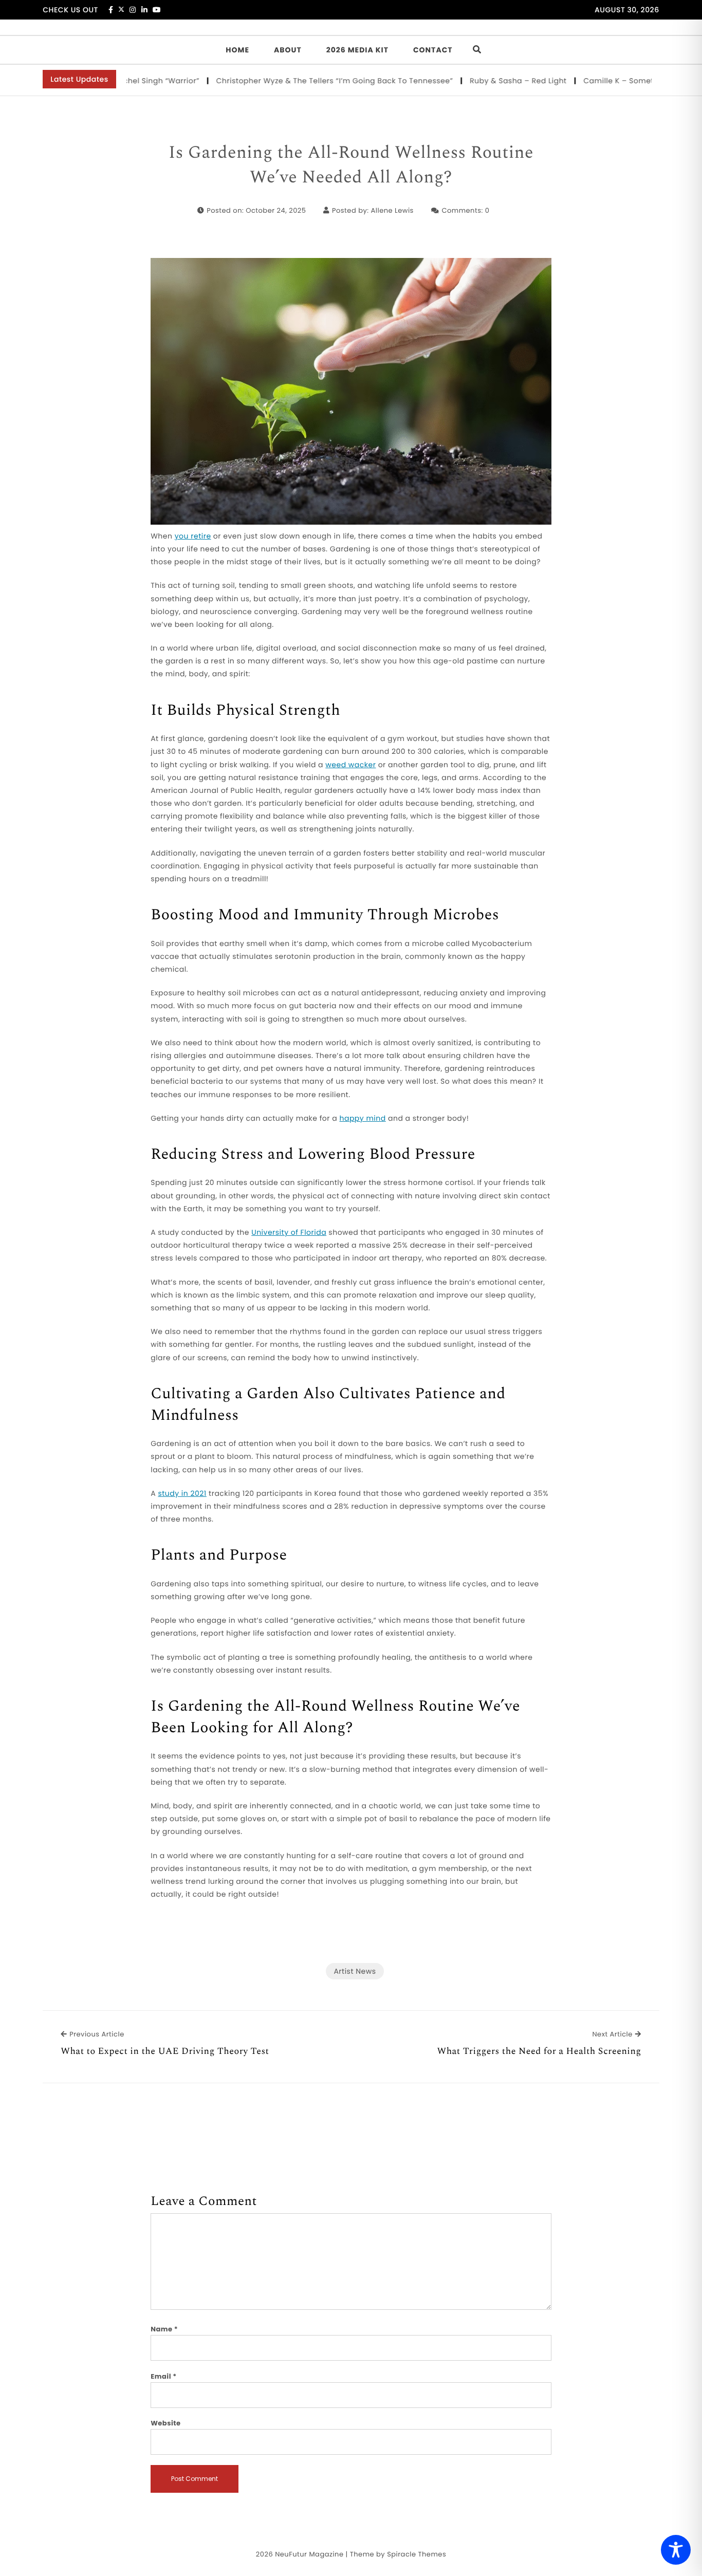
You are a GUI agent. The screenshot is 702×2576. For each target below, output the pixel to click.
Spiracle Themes (417, 2554)
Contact (433, 50)
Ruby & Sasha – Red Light (481, 81)
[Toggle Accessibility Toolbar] (676, 2550)
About (288, 50)
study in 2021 (182, 1493)
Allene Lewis (392, 210)
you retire (193, 536)
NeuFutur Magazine (309, 2554)
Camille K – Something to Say (603, 81)
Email (164, 2376)
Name (164, 2329)
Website (165, 2423)
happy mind (362, 1118)
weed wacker (350, 765)
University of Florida (289, 1232)
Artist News (355, 1971)
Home (237, 50)
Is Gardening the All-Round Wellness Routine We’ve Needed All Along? (351, 165)
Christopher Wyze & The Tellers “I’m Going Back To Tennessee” (298, 81)
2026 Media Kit (357, 50)
